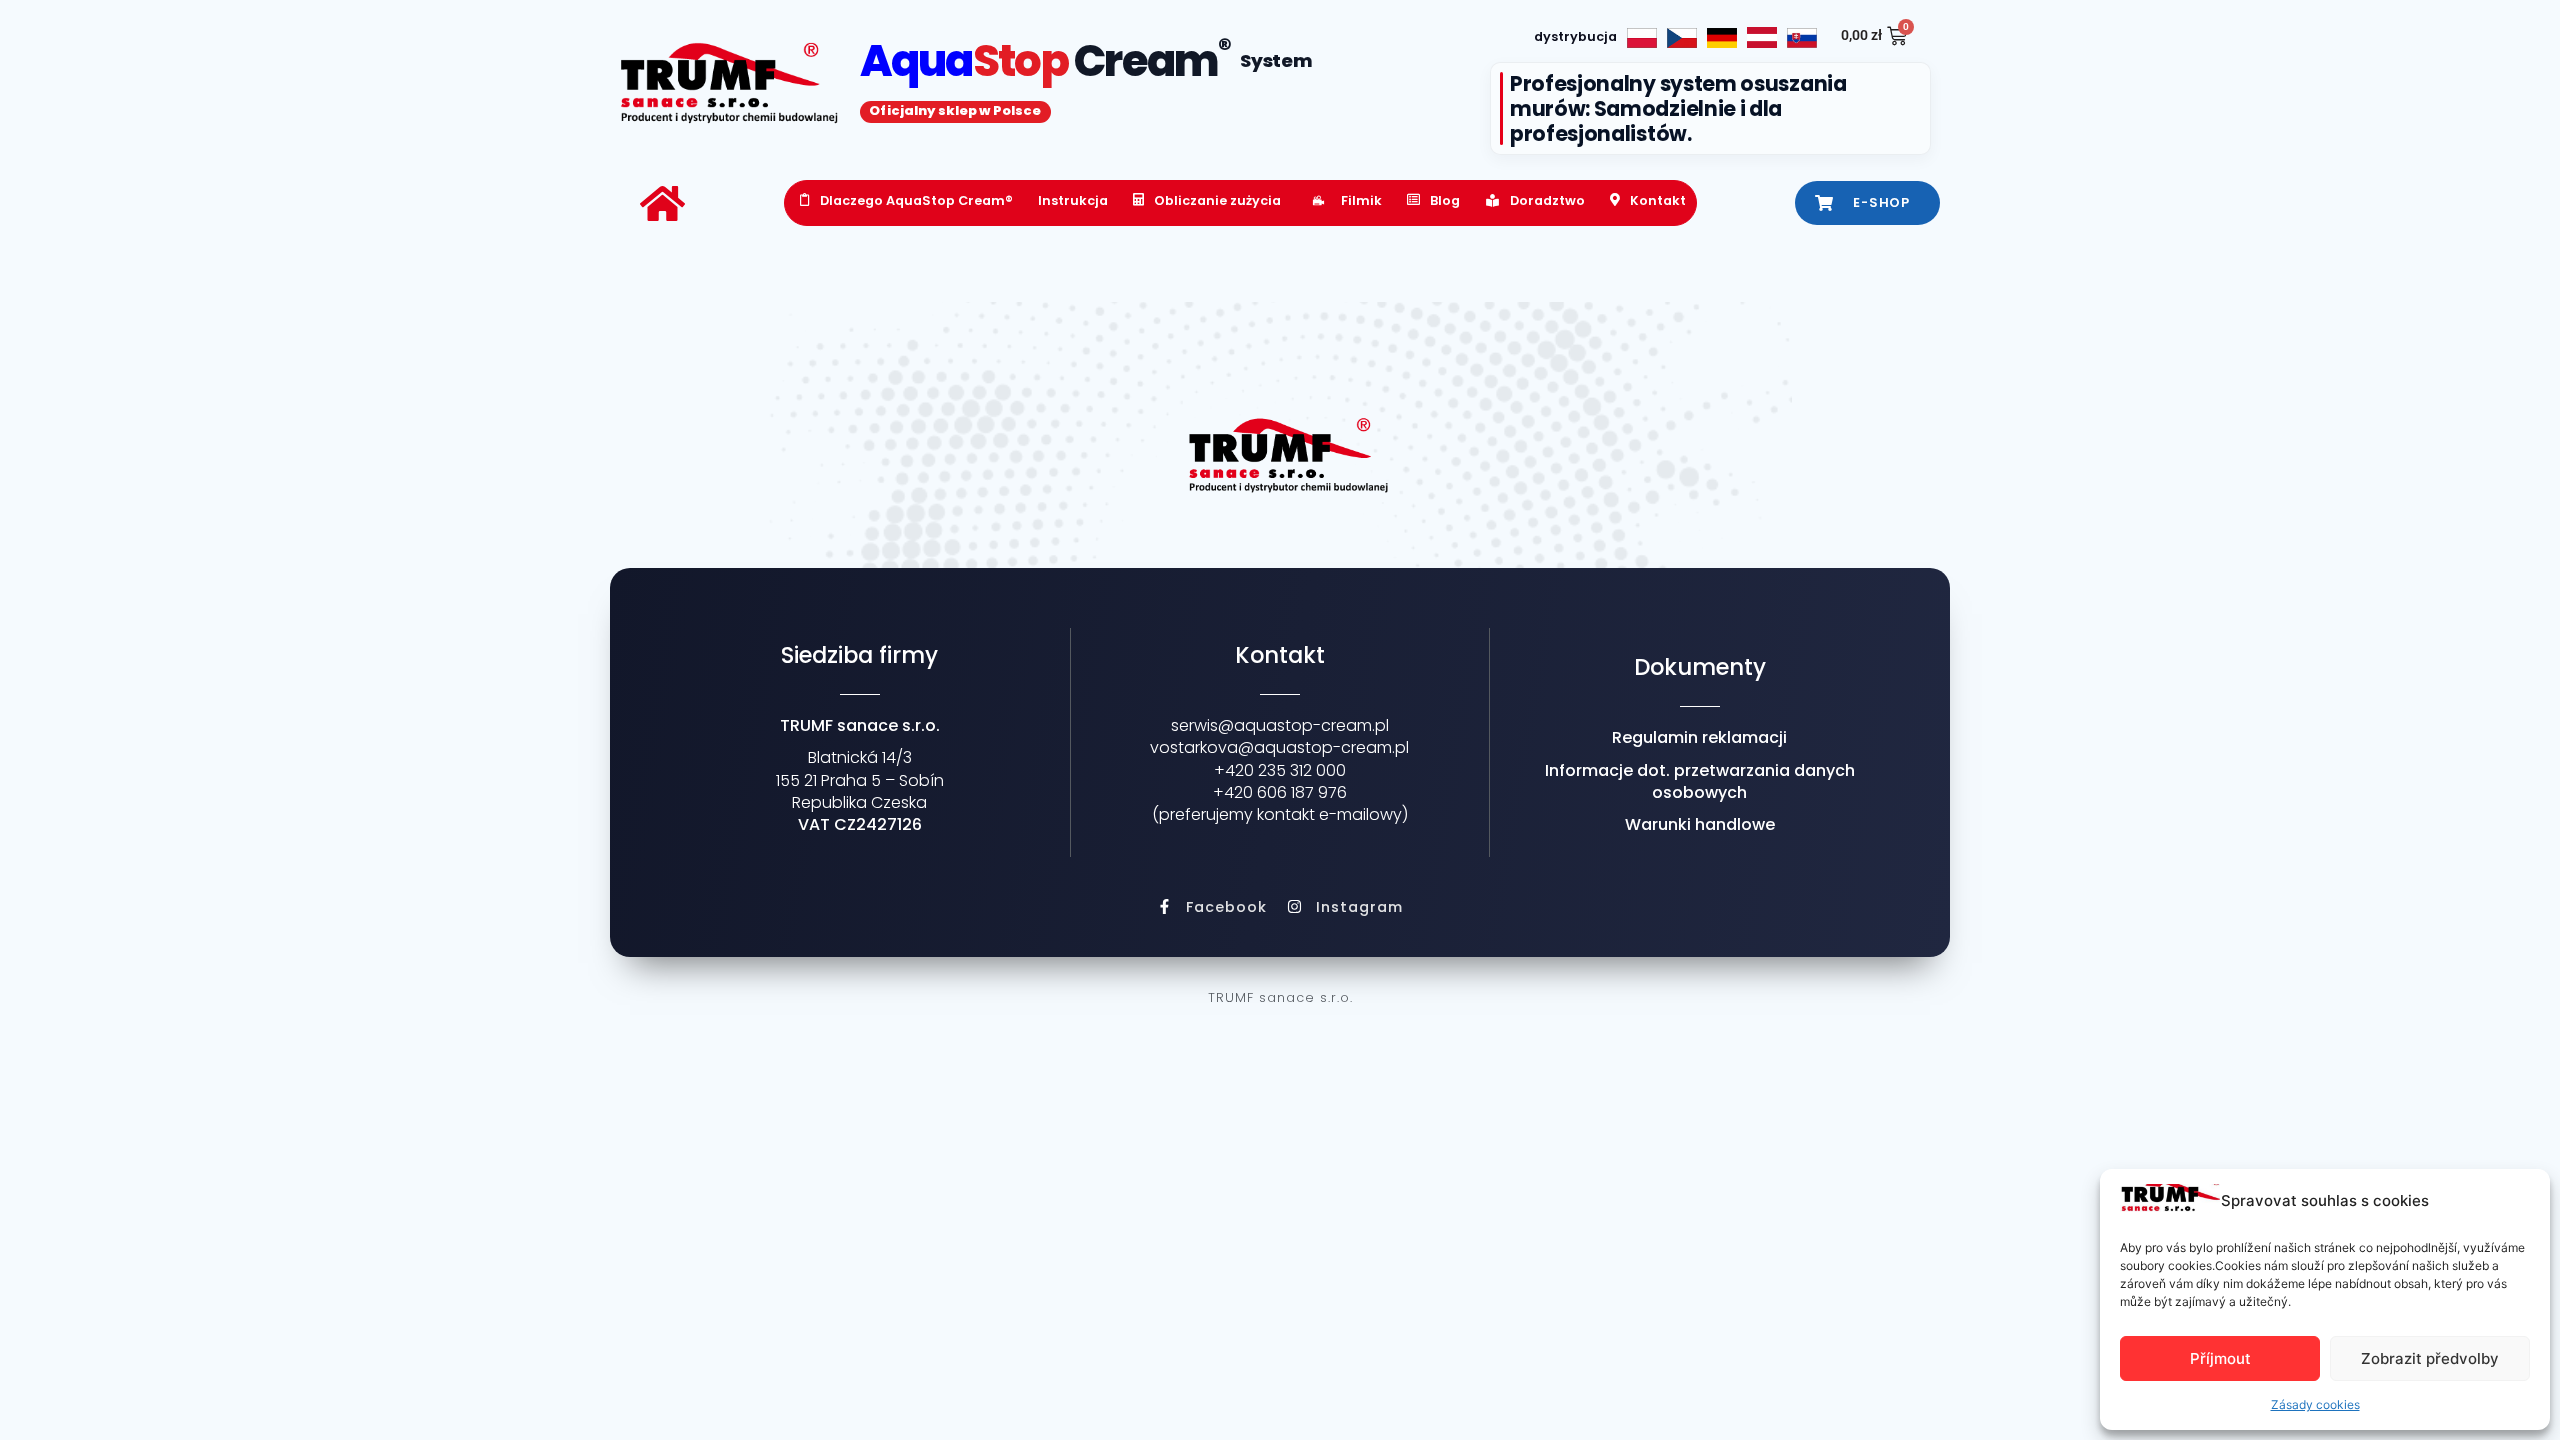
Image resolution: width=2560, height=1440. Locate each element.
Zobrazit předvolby (2430, 1358)
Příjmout (2220, 1358)
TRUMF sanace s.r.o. (1280, 997)
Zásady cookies (2315, 1404)
